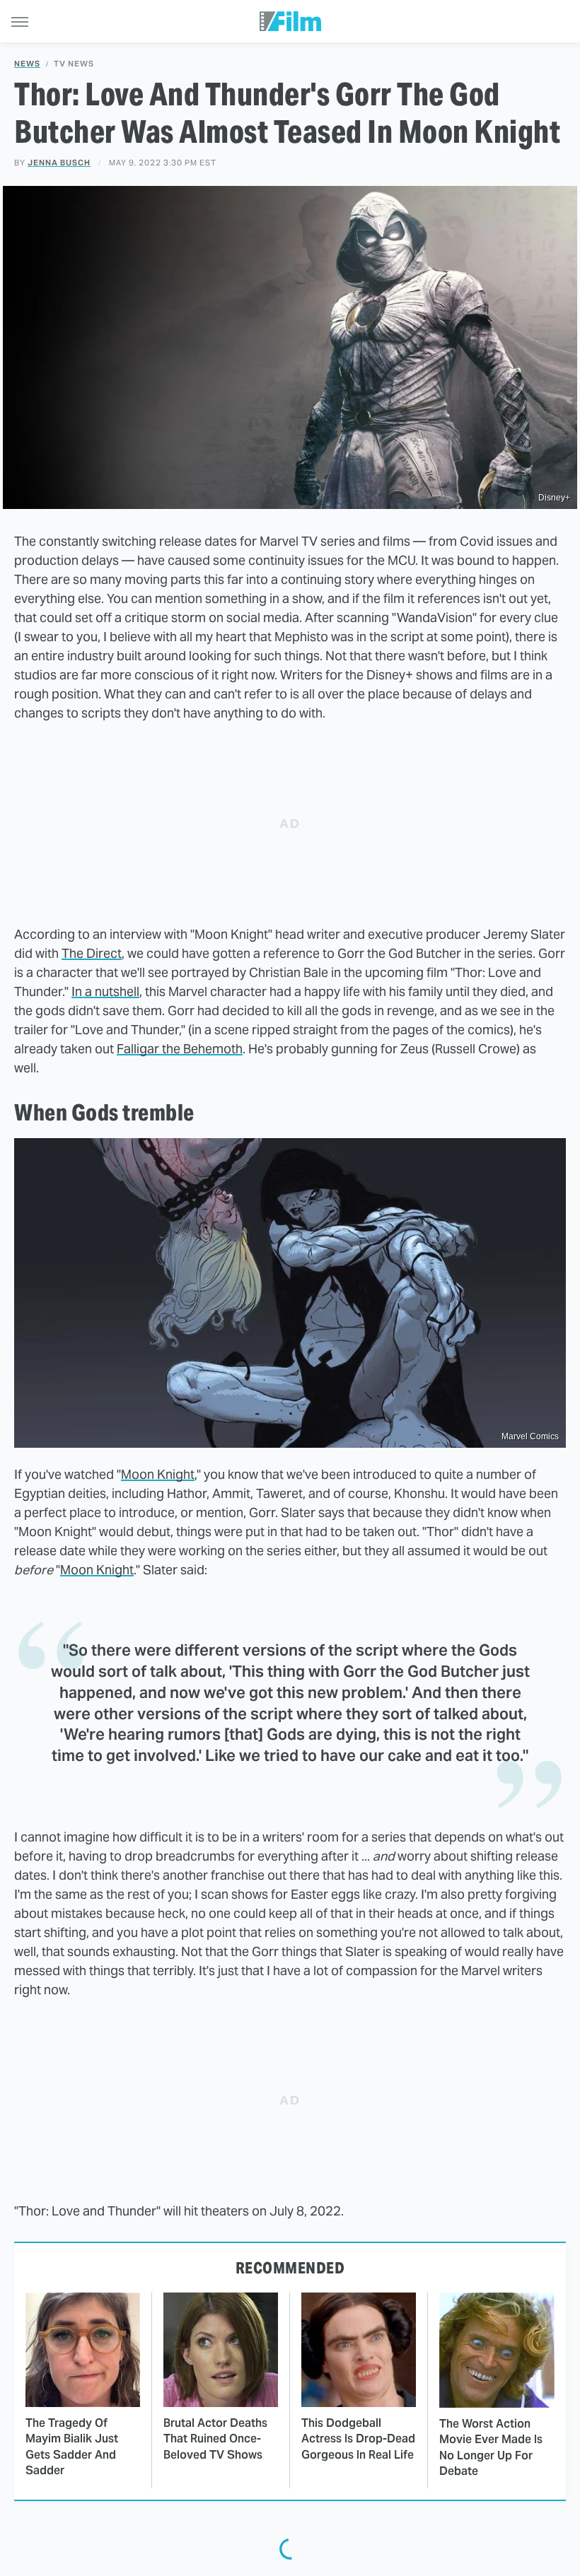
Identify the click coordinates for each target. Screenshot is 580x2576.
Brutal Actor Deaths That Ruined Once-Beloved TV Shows (215, 2439)
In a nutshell (105, 991)
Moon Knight (158, 1474)
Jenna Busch (59, 163)
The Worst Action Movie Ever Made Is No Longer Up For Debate (491, 2447)
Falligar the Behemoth (180, 1049)
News (27, 64)
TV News (74, 64)
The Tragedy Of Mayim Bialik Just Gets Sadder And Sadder (72, 2447)
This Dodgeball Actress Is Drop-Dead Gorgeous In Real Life (358, 2439)
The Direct (92, 953)
